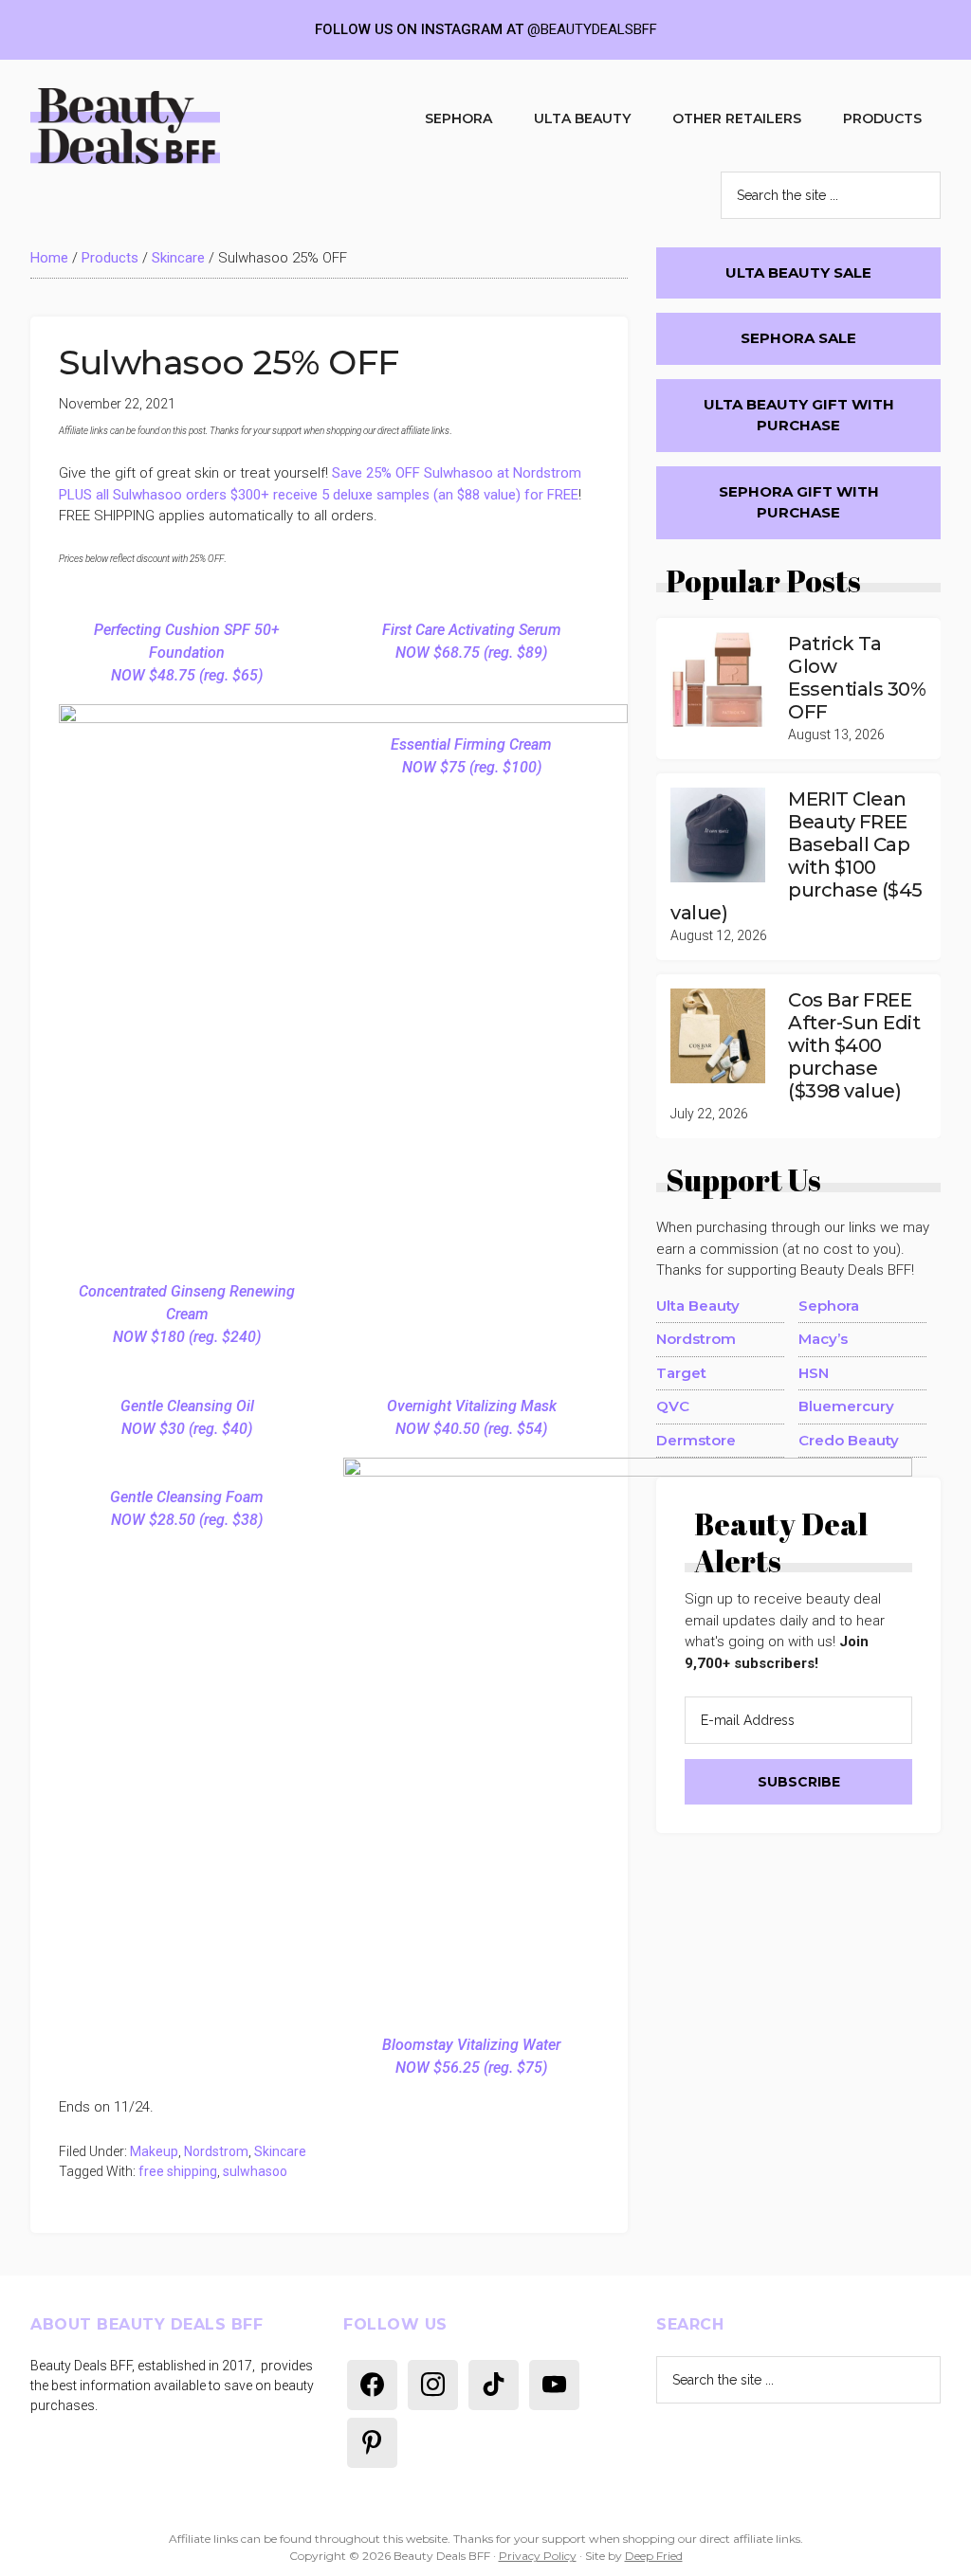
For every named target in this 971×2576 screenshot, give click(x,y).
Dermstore (696, 1440)
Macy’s (823, 1339)
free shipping (178, 2171)
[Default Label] (372, 2384)
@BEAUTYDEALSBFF (592, 29)
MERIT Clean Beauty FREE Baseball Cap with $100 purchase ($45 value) (797, 856)
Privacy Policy (538, 2556)
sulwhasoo (255, 2171)
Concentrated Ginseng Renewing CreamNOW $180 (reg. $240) (187, 1314)
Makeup (154, 2151)
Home (49, 258)
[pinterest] (372, 2441)
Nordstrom (216, 2151)
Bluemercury (846, 1406)
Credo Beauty (849, 1440)
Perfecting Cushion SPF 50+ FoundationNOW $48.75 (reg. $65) (187, 653)
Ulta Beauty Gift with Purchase (799, 415)
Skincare (178, 258)
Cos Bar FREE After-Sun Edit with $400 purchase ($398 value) (854, 1045)
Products (110, 258)
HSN (814, 1373)
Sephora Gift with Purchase (799, 502)
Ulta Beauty (698, 1306)
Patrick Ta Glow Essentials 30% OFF (857, 678)
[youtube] (554, 2384)
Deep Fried (654, 2556)
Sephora (829, 1306)
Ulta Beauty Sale (798, 272)
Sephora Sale (798, 338)
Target (681, 1373)
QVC (673, 1406)
